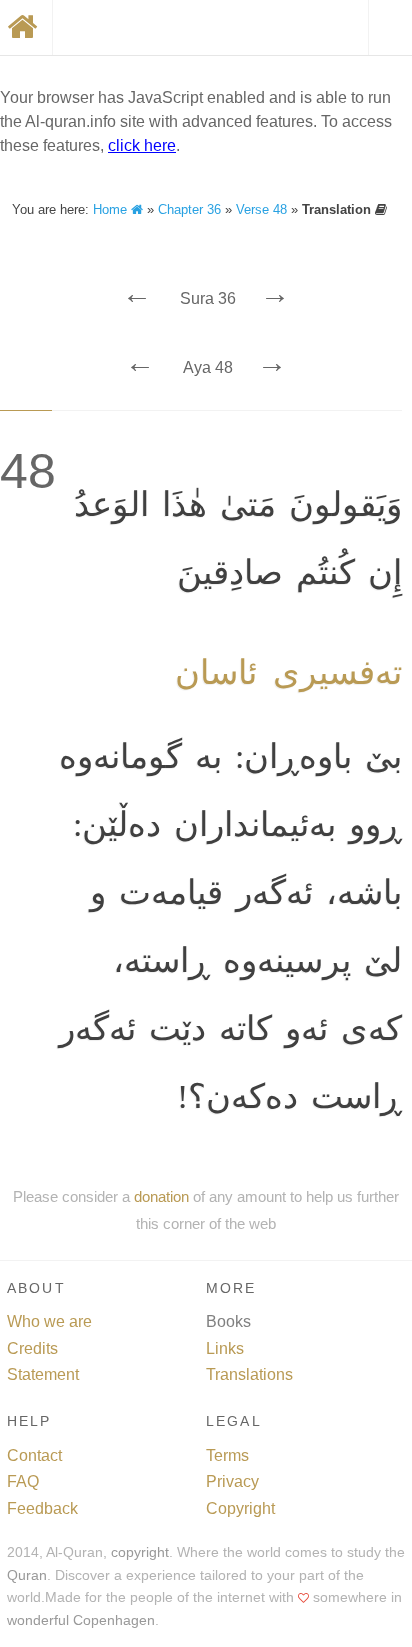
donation (161, 1196)
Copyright (240, 1508)
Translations (249, 1374)
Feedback (42, 1508)
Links (225, 1348)
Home (112, 209)
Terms (227, 1455)
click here (142, 145)
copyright (140, 1552)
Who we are (49, 1321)
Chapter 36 (189, 209)
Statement (43, 1374)
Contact (34, 1455)
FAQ (23, 1481)
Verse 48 (261, 209)
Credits (32, 1348)
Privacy (232, 1481)
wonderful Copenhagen (81, 1620)
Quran (27, 1575)
